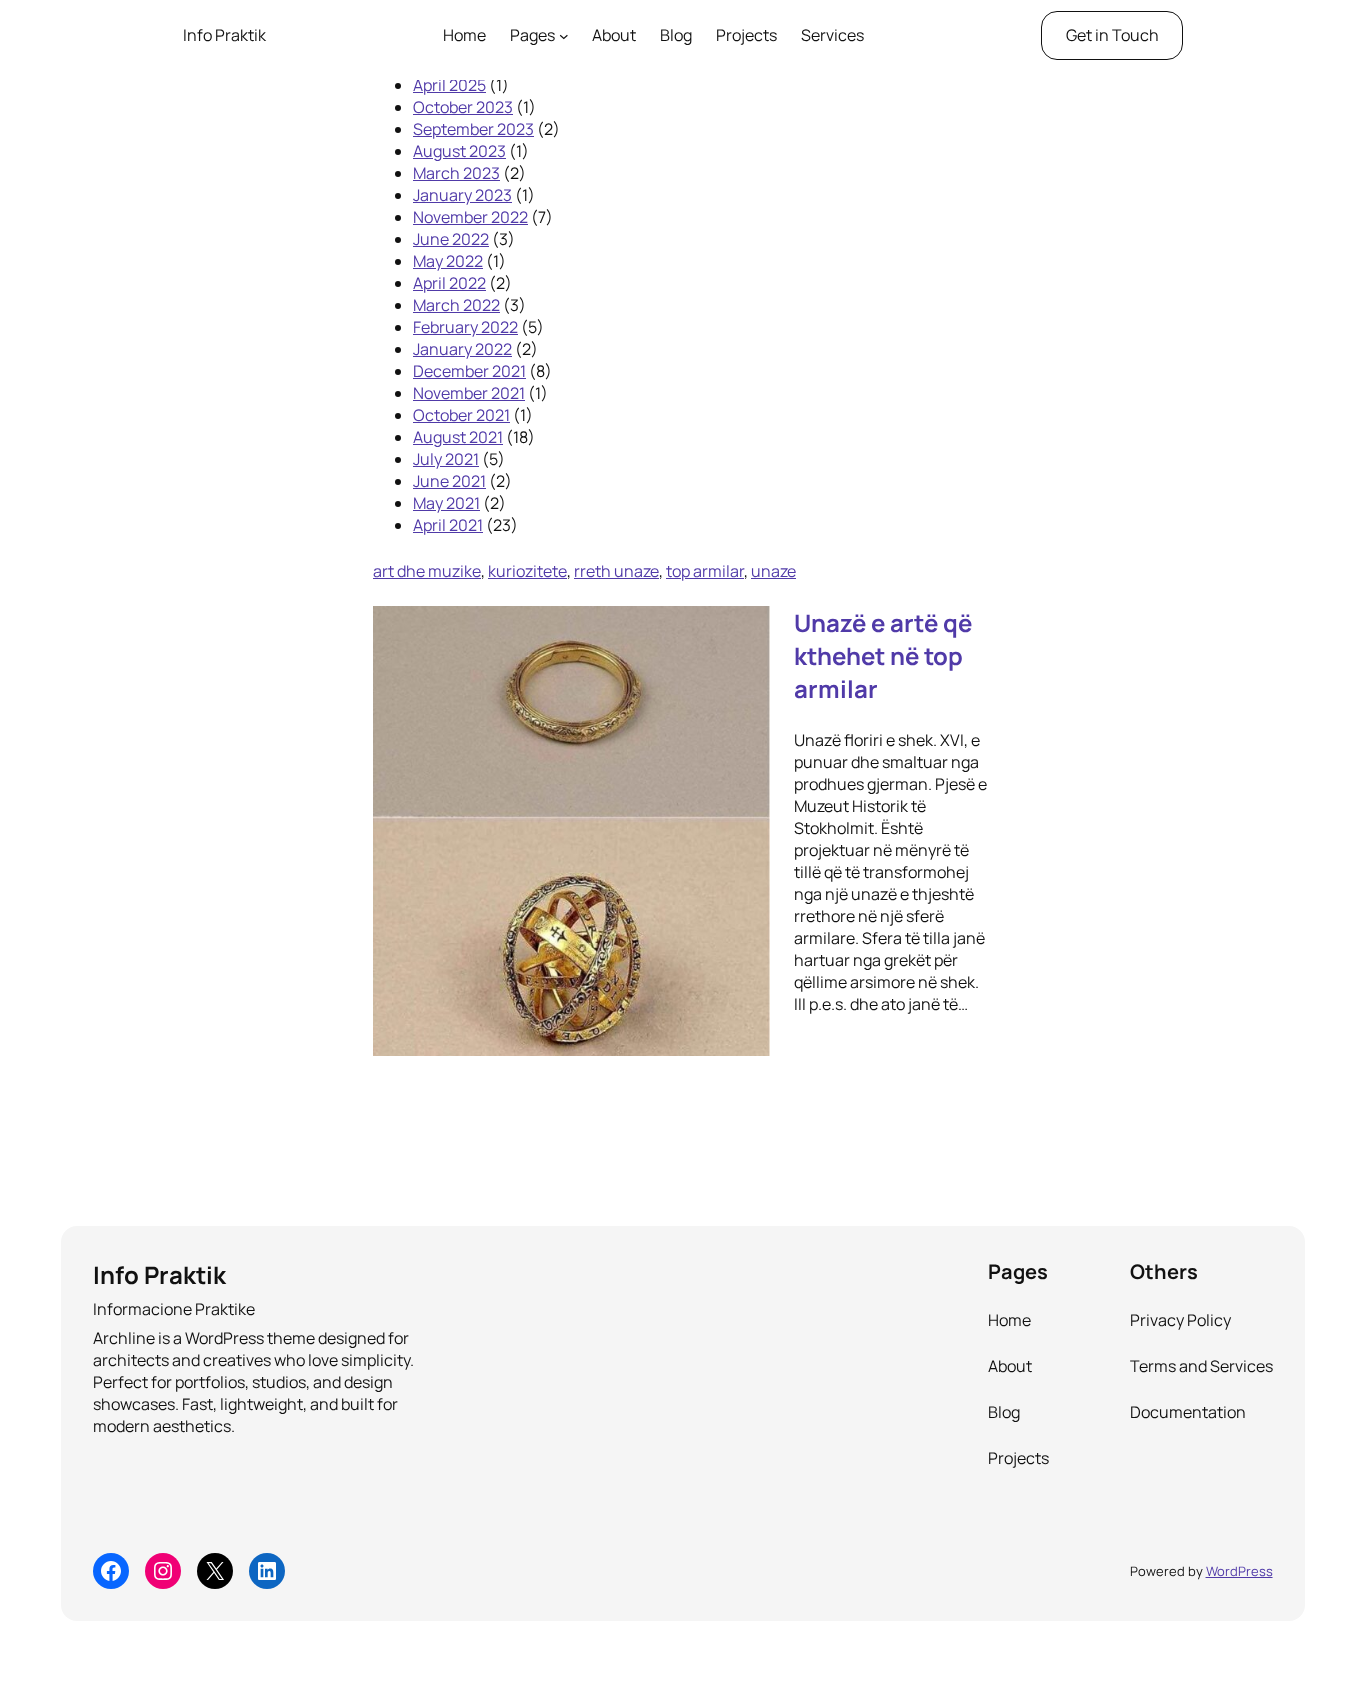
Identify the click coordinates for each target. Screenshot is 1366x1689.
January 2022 (462, 349)
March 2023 (456, 173)
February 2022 (465, 327)
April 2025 (449, 85)
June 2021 (449, 481)
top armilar (705, 571)
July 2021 (446, 459)
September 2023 (473, 129)
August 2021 (458, 437)
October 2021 (461, 415)
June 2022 (451, 239)
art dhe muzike (427, 571)
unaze (773, 571)
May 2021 (446, 503)
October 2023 (463, 107)
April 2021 (448, 525)
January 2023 (462, 195)
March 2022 (456, 305)
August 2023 (459, 151)
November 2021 (469, 393)
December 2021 (469, 371)
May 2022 (448, 261)
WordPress (1239, 1571)
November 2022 (470, 217)
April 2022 (449, 283)
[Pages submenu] (564, 36)
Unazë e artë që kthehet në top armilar (883, 655)
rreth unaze (616, 571)
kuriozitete (527, 571)
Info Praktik (224, 35)
